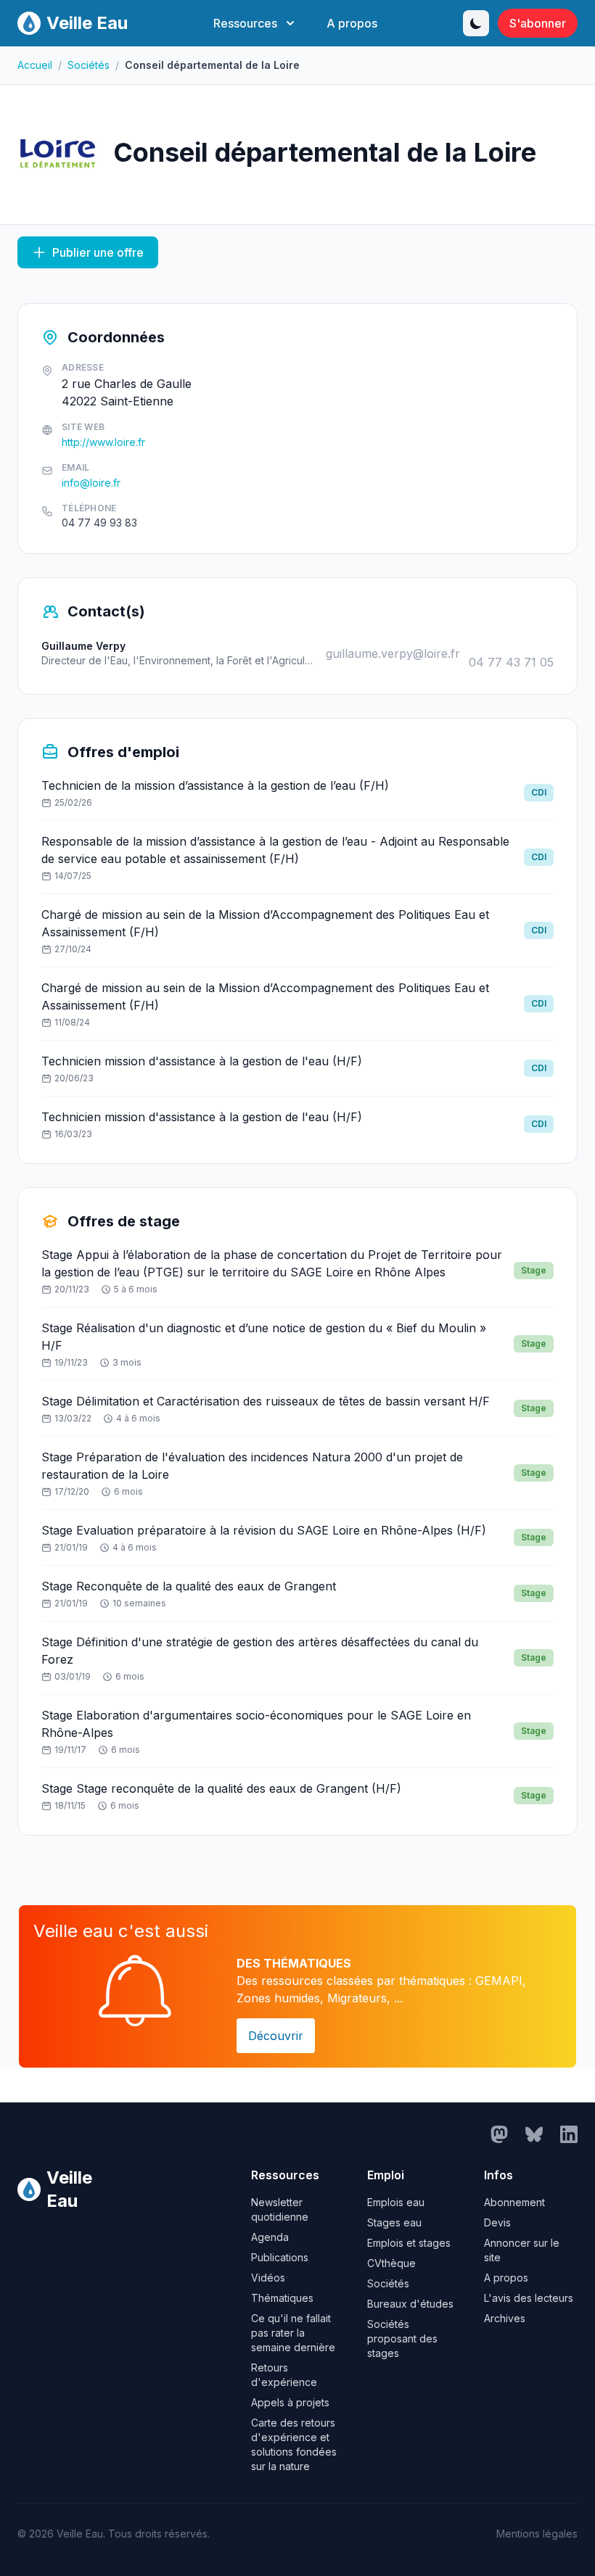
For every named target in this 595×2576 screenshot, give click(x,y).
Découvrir (276, 2036)
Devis (497, 2222)
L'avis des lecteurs (529, 2298)
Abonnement (514, 2202)
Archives (505, 2318)
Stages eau (394, 2222)
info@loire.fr (91, 483)
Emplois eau (396, 2202)
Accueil (35, 65)
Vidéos (268, 2278)
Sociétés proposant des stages (402, 2338)
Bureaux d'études (410, 2304)
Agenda (270, 2237)
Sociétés (89, 65)
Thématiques (282, 2298)
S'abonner (538, 23)
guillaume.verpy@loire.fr (393, 653)
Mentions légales (537, 2534)
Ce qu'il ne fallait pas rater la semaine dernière (293, 2333)
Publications (280, 2257)
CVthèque (391, 2263)
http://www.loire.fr (103, 442)
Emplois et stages (409, 2243)
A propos (352, 23)
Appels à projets (290, 2402)
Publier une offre (98, 252)
